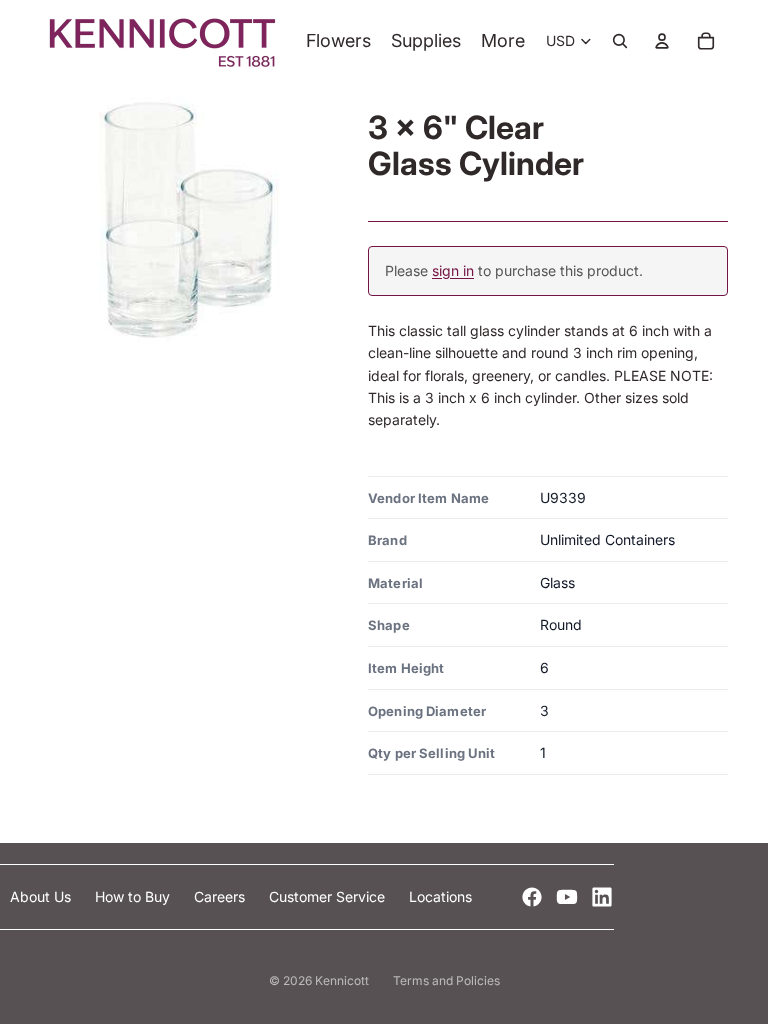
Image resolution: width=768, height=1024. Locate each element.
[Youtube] (567, 897)
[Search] (620, 41)
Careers (221, 896)
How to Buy (134, 896)
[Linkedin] (602, 897)
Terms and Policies (446, 980)
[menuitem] (503, 41)
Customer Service (329, 896)
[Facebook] (532, 897)
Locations (440, 896)
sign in (453, 270)
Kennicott (342, 980)
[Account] (662, 41)
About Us (42, 896)
